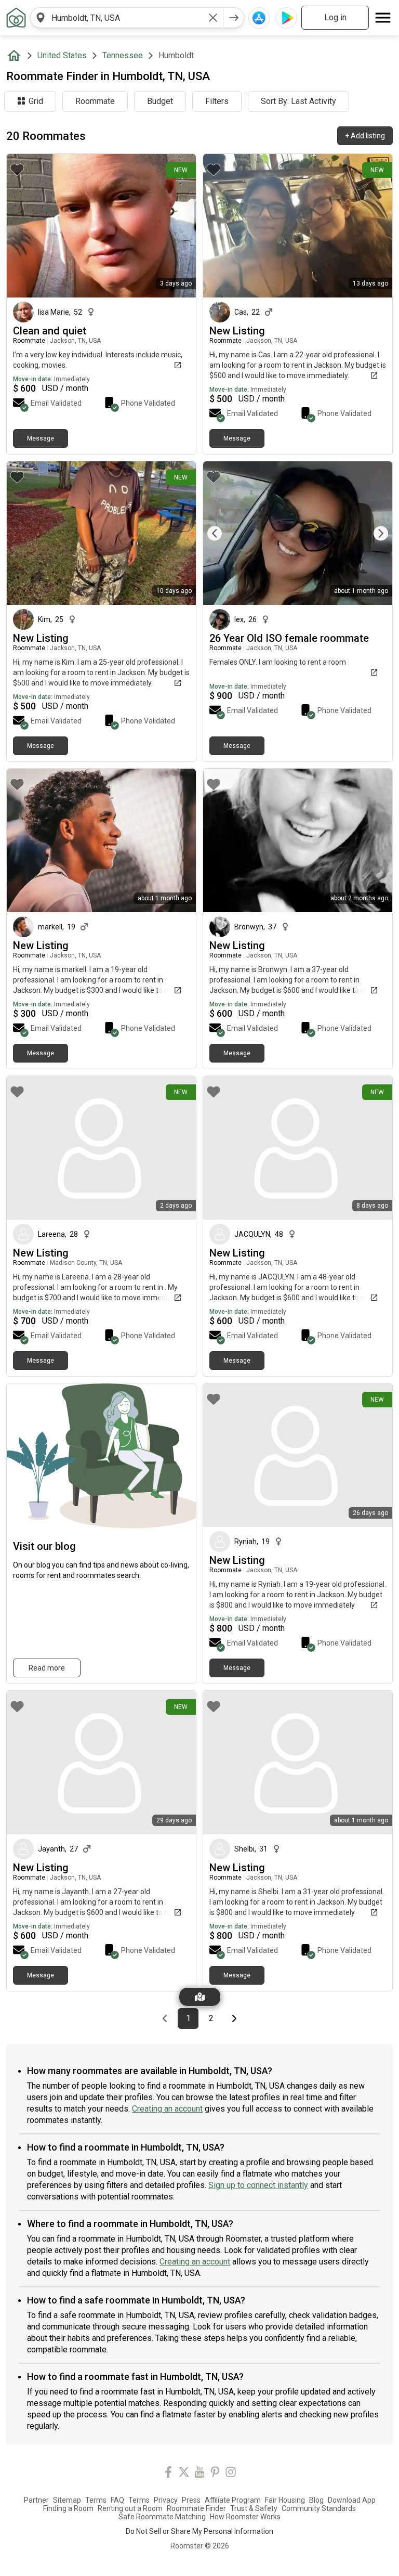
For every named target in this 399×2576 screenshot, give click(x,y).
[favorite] (17, 170)
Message (41, 438)
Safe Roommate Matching (162, 2517)
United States (62, 55)
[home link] (16, 18)
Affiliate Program (233, 2500)
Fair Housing (285, 2500)
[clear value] (213, 18)
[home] (16, 56)
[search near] (41, 18)
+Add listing (365, 136)
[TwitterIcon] (184, 2474)
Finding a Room (68, 2508)
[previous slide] (222, 533)
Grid (36, 101)
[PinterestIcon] (215, 2474)
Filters (217, 101)
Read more (47, 1668)
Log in (335, 17)
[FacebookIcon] (168, 2474)
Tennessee (123, 55)
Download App (352, 2500)
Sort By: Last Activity (298, 101)
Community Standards (319, 2508)
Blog (316, 2500)
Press (191, 2500)
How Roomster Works (245, 2517)
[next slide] (373, 533)
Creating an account (167, 2109)
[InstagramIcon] (231, 2474)
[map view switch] (200, 1997)
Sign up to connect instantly (258, 2185)
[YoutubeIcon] (199, 2474)
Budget (160, 101)
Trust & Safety (254, 2508)
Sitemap (67, 2500)
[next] (234, 18)
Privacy (166, 2500)
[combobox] (127, 18)
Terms (96, 2500)
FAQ (117, 2500)
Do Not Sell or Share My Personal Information (199, 2531)
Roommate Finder (196, 2508)
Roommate (95, 101)
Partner (36, 2500)
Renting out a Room (130, 2508)
